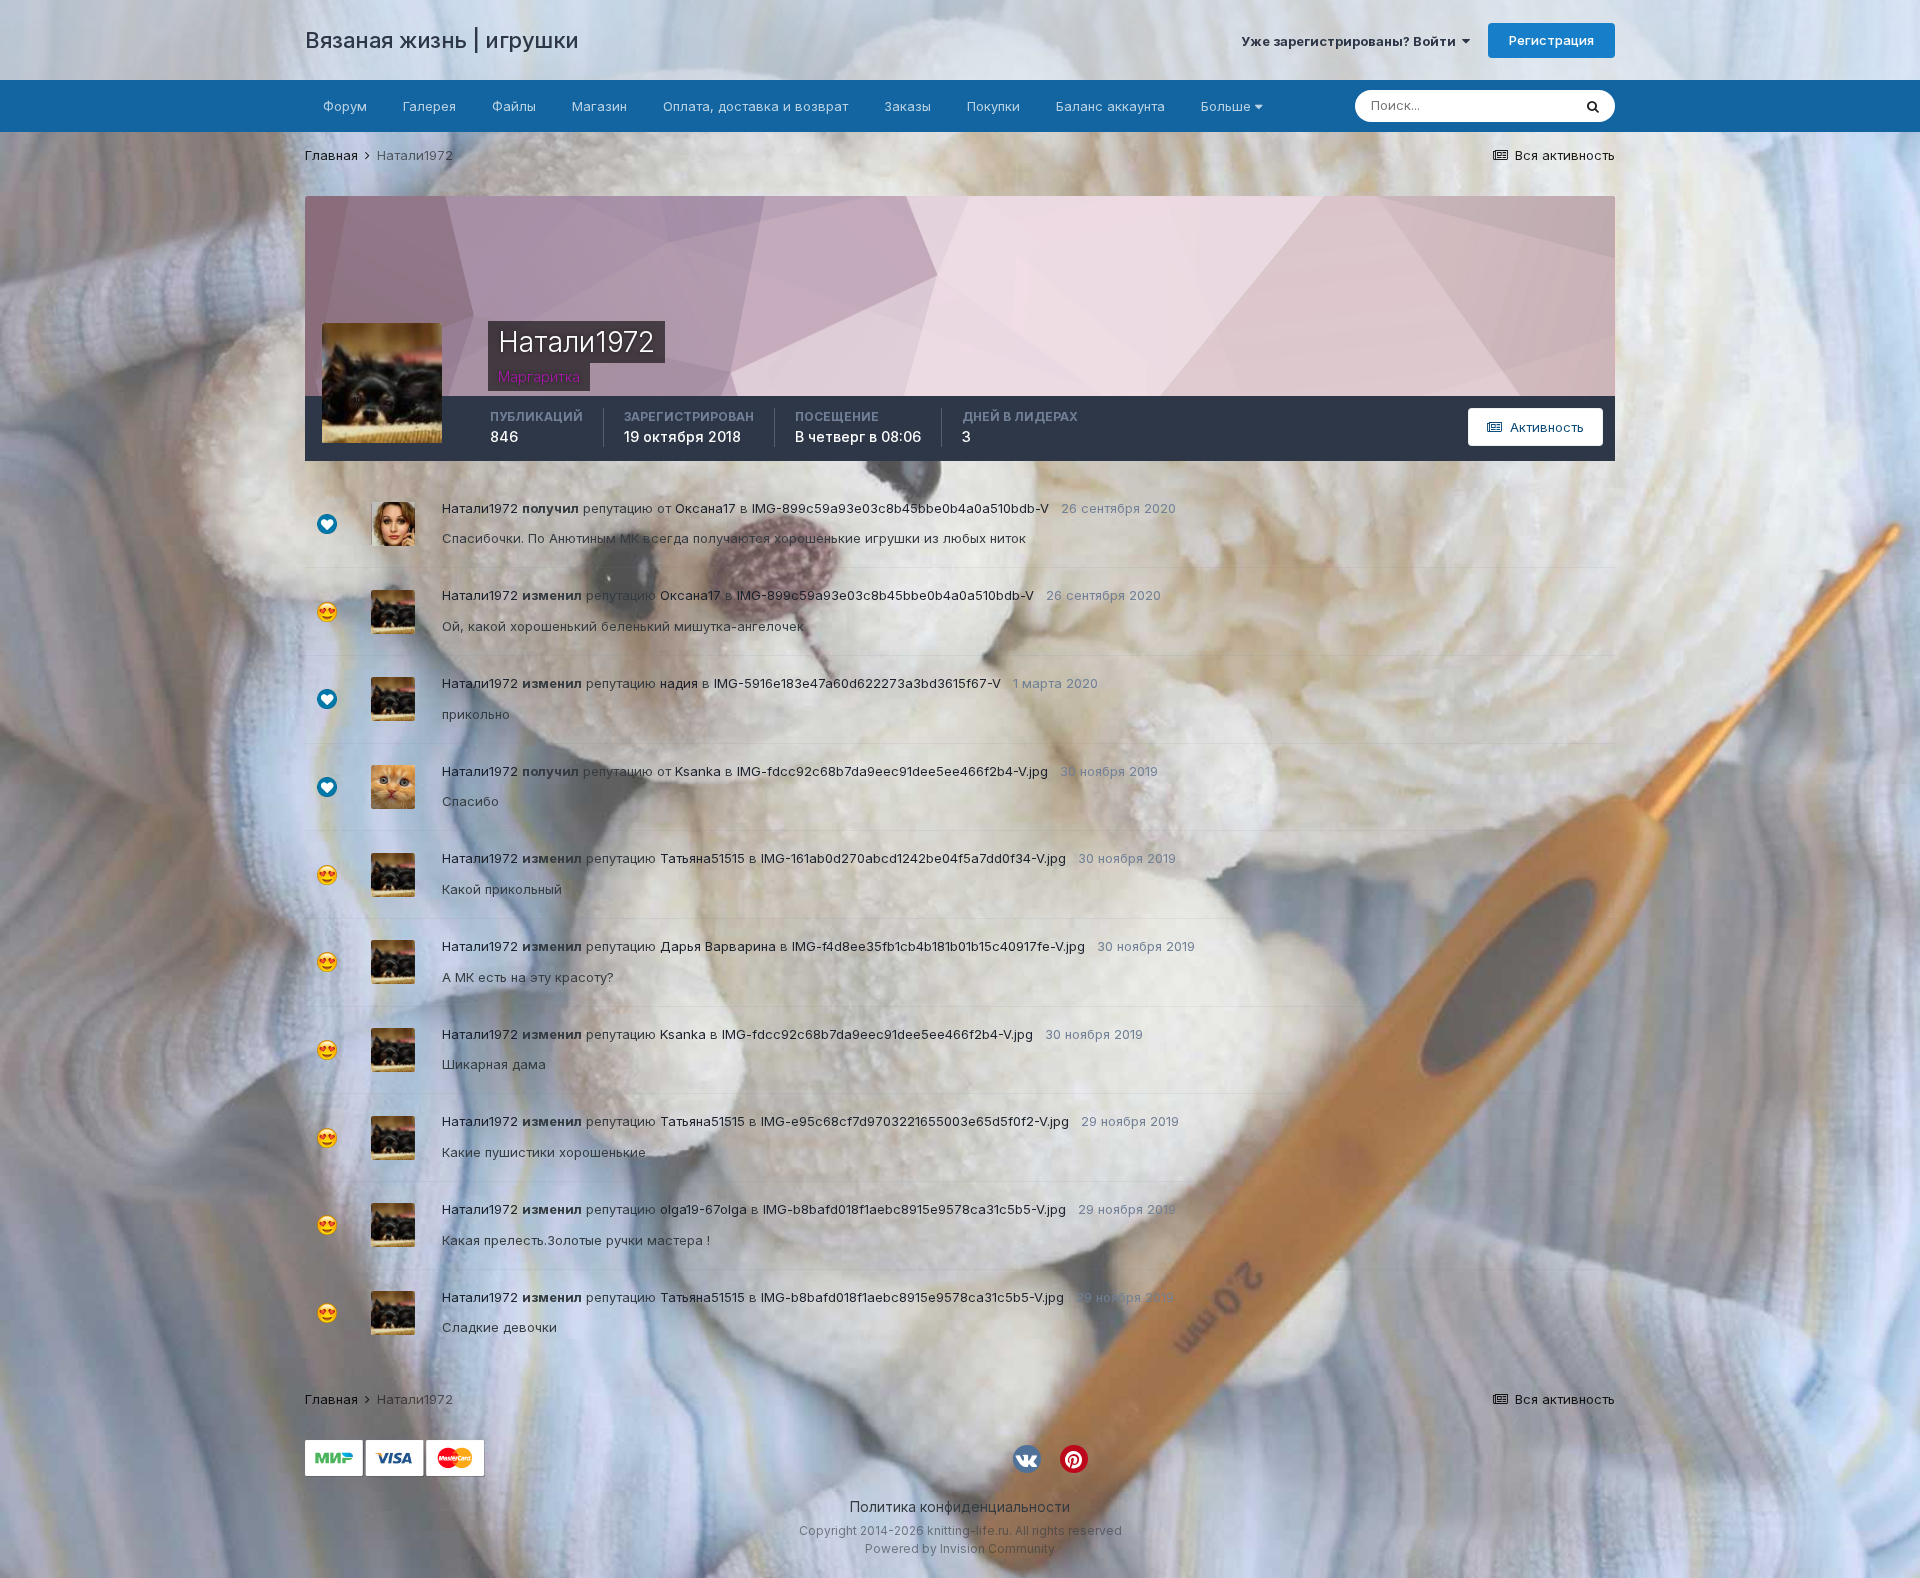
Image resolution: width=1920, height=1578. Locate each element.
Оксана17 (705, 508)
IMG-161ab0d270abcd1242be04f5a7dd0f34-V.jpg (913, 858)
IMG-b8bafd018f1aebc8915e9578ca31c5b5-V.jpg (914, 1209)
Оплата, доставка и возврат (755, 106)
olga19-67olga (703, 1209)
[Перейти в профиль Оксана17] (393, 524)
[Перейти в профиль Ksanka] (393, 787)
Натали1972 (480, 508)
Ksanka (698, 771)
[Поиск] (1593, 106)
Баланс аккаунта (1110, 106)
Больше (1226, 106)
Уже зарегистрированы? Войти (1351, 41)
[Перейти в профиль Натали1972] (393, 612)
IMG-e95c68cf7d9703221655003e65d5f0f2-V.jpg (915, 1121)
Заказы (907, 106)
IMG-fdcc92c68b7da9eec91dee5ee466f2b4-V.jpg (892, 771)
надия (679, 683)
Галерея (429, 106)
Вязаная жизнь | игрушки (442, 40)
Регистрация (1551, 40)
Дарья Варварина (718, 946)
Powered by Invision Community (960, 1548)
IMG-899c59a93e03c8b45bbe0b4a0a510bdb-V (900, 508)
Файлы (514, 106)
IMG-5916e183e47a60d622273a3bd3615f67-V (857, 683)
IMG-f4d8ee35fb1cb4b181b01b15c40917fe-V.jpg (938, 946)
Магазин (599, 106)
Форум (345, 106)
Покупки (993, 106)
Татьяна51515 (702, 858)
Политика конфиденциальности (960, 1506)
